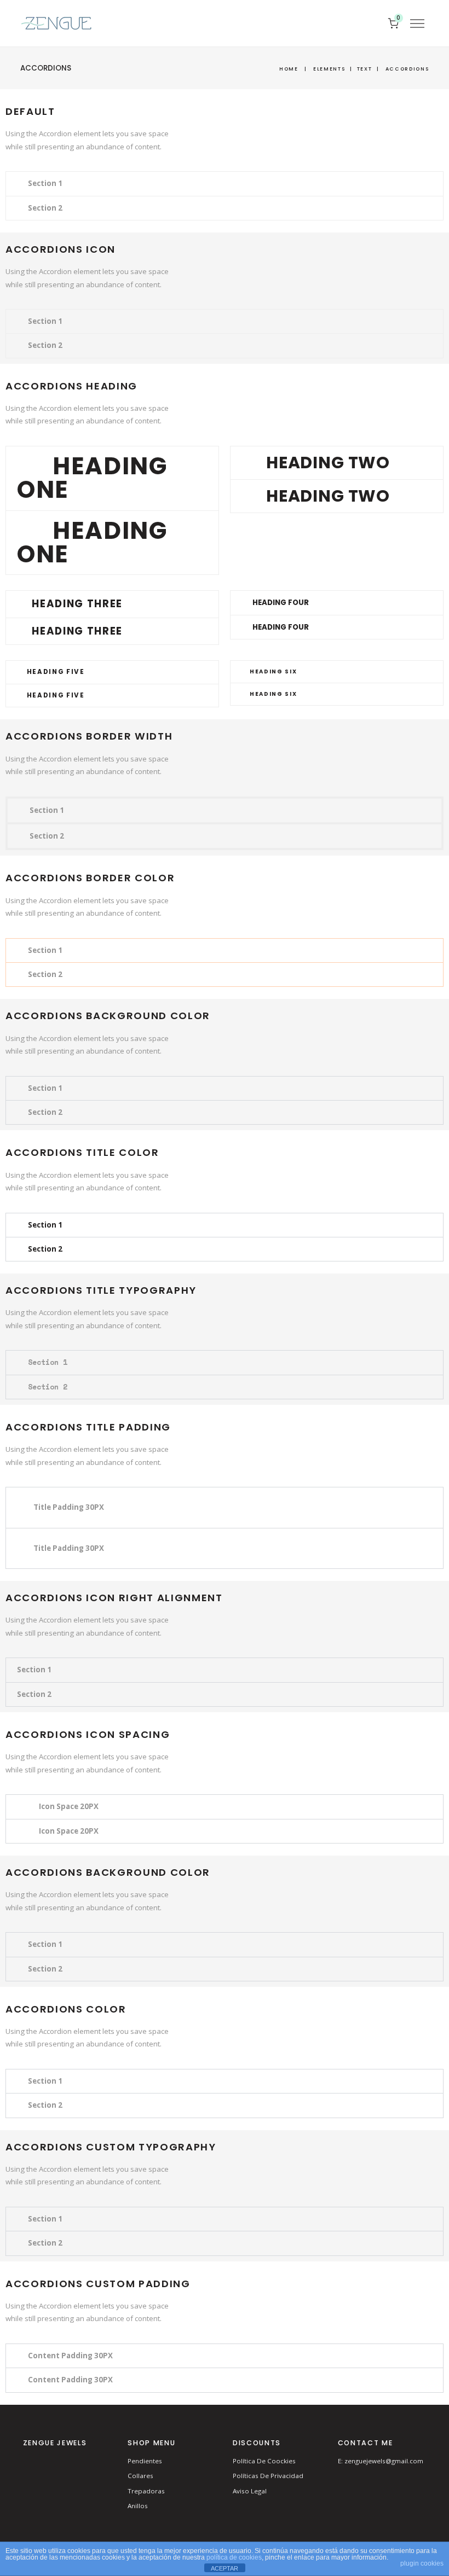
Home (289, 69)
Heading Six (273, 671)
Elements (329, 69)
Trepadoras (146, 2491)
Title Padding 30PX (69, 1507)
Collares (140, 2476)
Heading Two (328, 463)
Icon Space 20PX (69, 1806)
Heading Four (281, 603)
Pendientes (145, 2461)
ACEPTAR (225, 2568)
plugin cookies (422, 2563)
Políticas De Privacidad (268, 2476)
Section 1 (45, 183)
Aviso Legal (250, 2491)
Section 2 (45, 208)
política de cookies (234, 2557)
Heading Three (77, 604)
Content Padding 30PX (70, 2356)
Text (365, 69)
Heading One (92, 478)
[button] (225, 184)
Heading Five (56, 672)
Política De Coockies (264, 2461)
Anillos (138, 2506)
